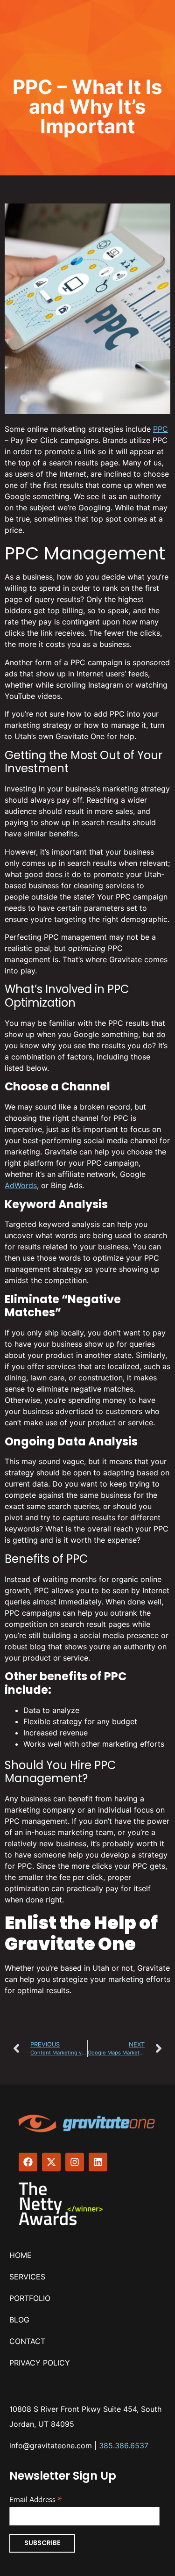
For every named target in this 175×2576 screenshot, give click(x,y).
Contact (27, 2341)
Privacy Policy (40, 2363)
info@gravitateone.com (51, 2445)
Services (27, 2277)
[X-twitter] (51, 2162)
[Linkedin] (98, 2162)
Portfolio (30, 2298)
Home (21, 2255)
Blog (19, 2320)
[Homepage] (87, 2123)
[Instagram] (75, 2162)
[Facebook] (28, 2162)
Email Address (35, 2498)
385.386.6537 (124, 2445)
